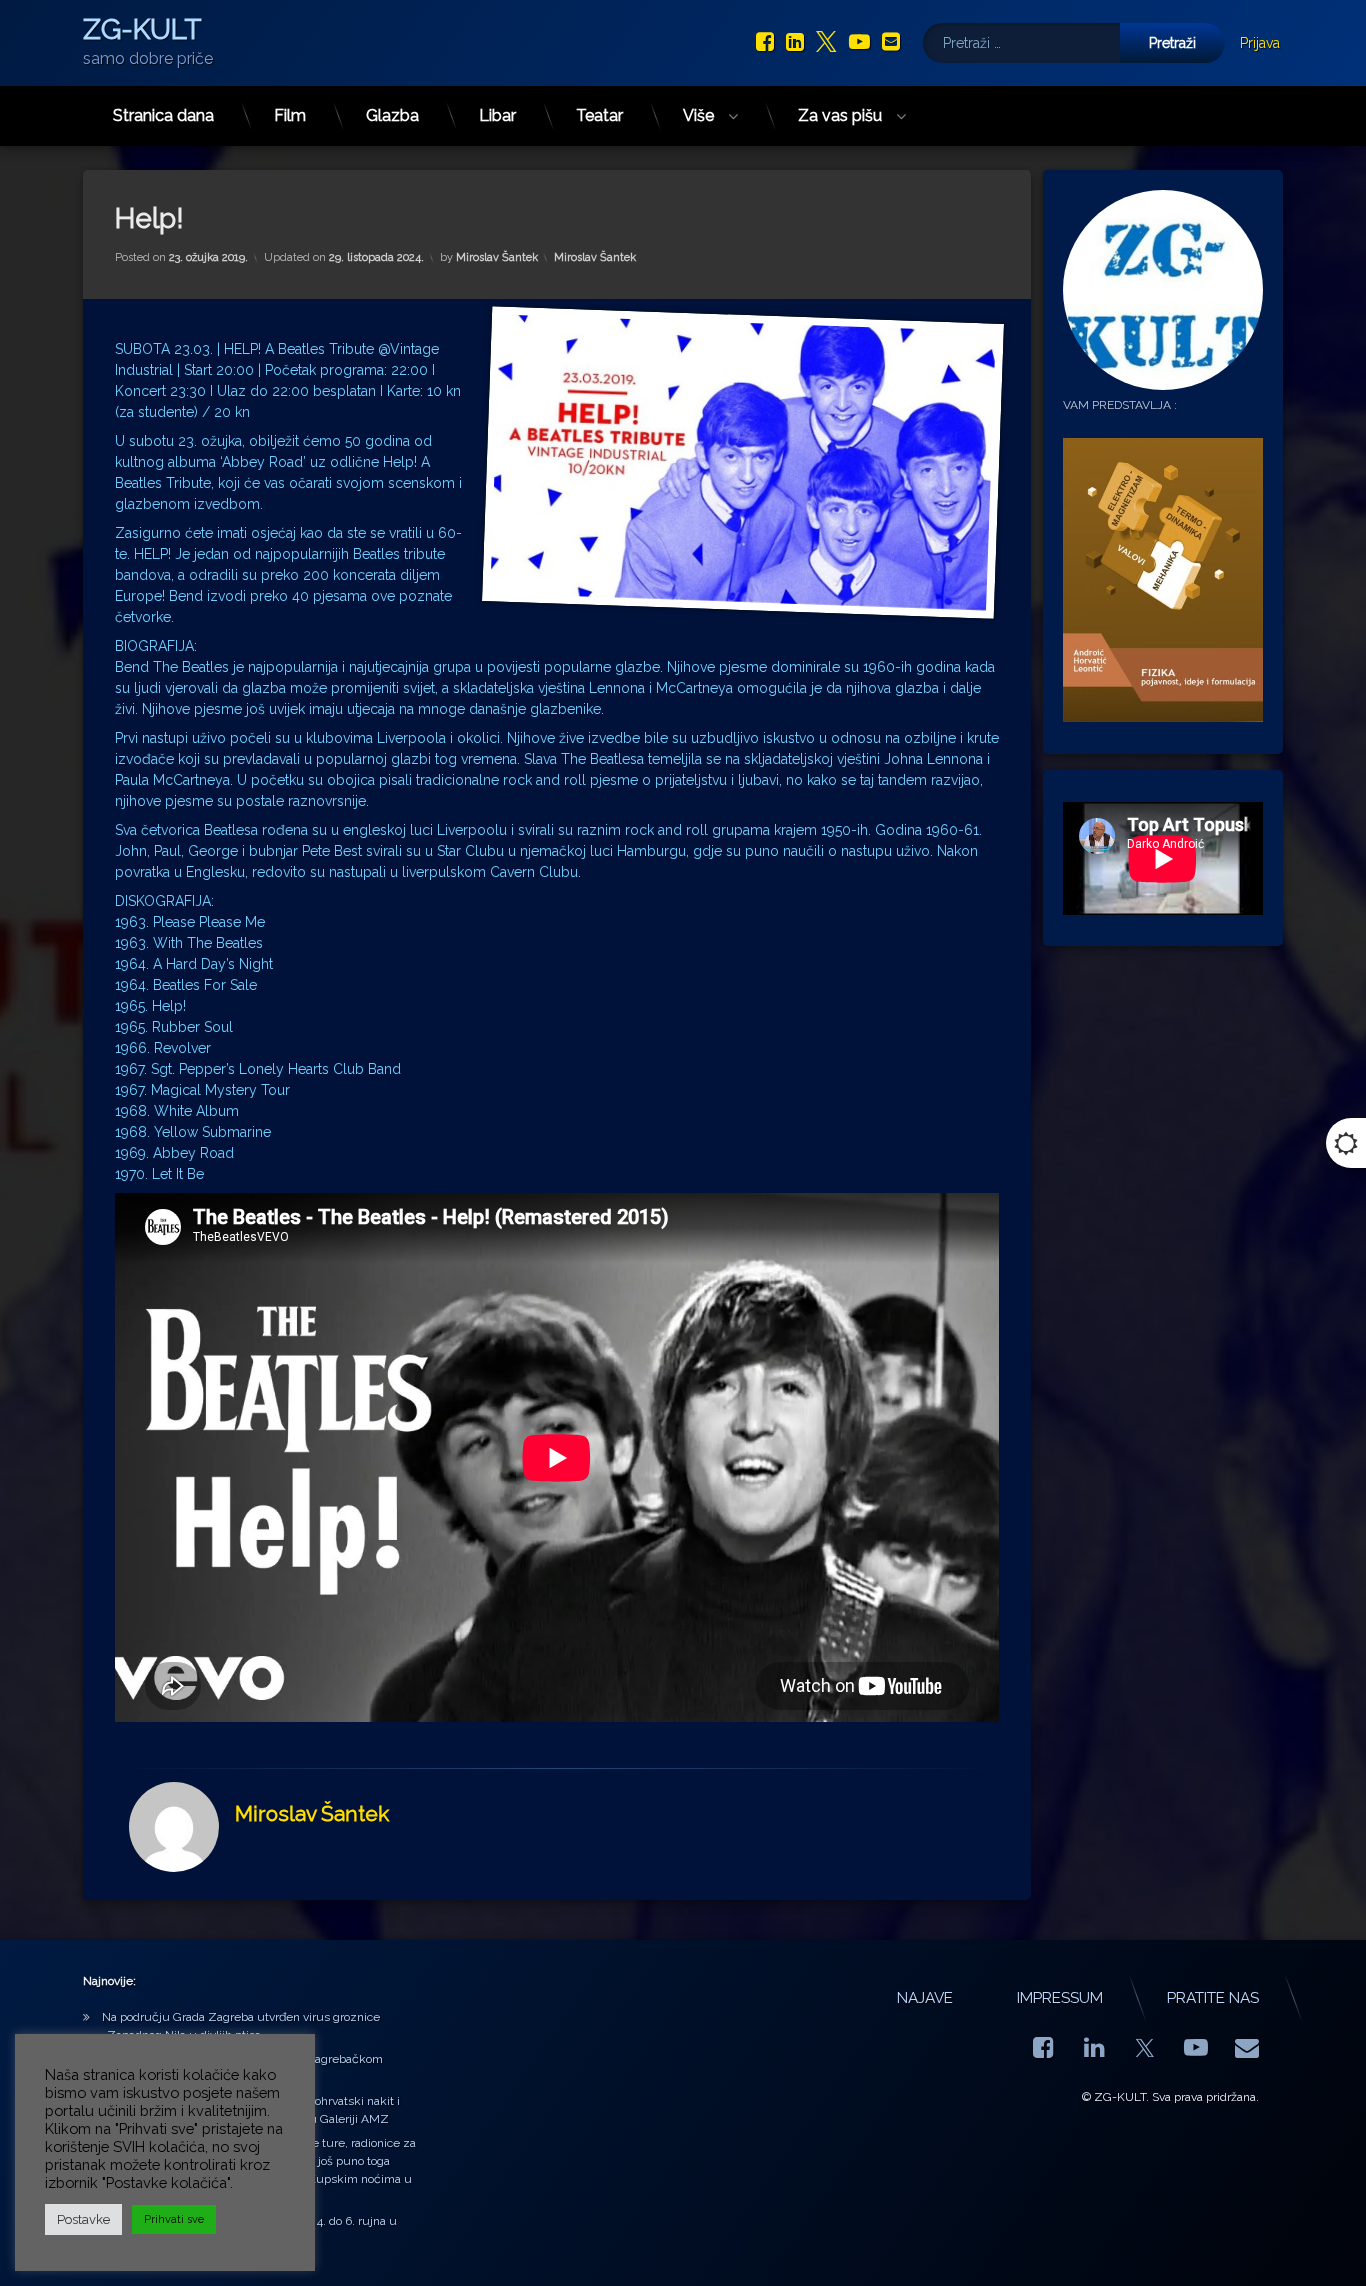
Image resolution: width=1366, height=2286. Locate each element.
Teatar (599, 115)
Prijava (1260, 43)
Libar (497, 115)
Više (698, 115)
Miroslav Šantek (497, 257)
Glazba (392, 115)
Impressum (1060, 1998)
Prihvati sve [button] (174, 2219)
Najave (925, 1998)
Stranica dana (163, 115)
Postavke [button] (83, 2219)
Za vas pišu (840, 115)
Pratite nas (1213, 1998)
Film (290, 115)
